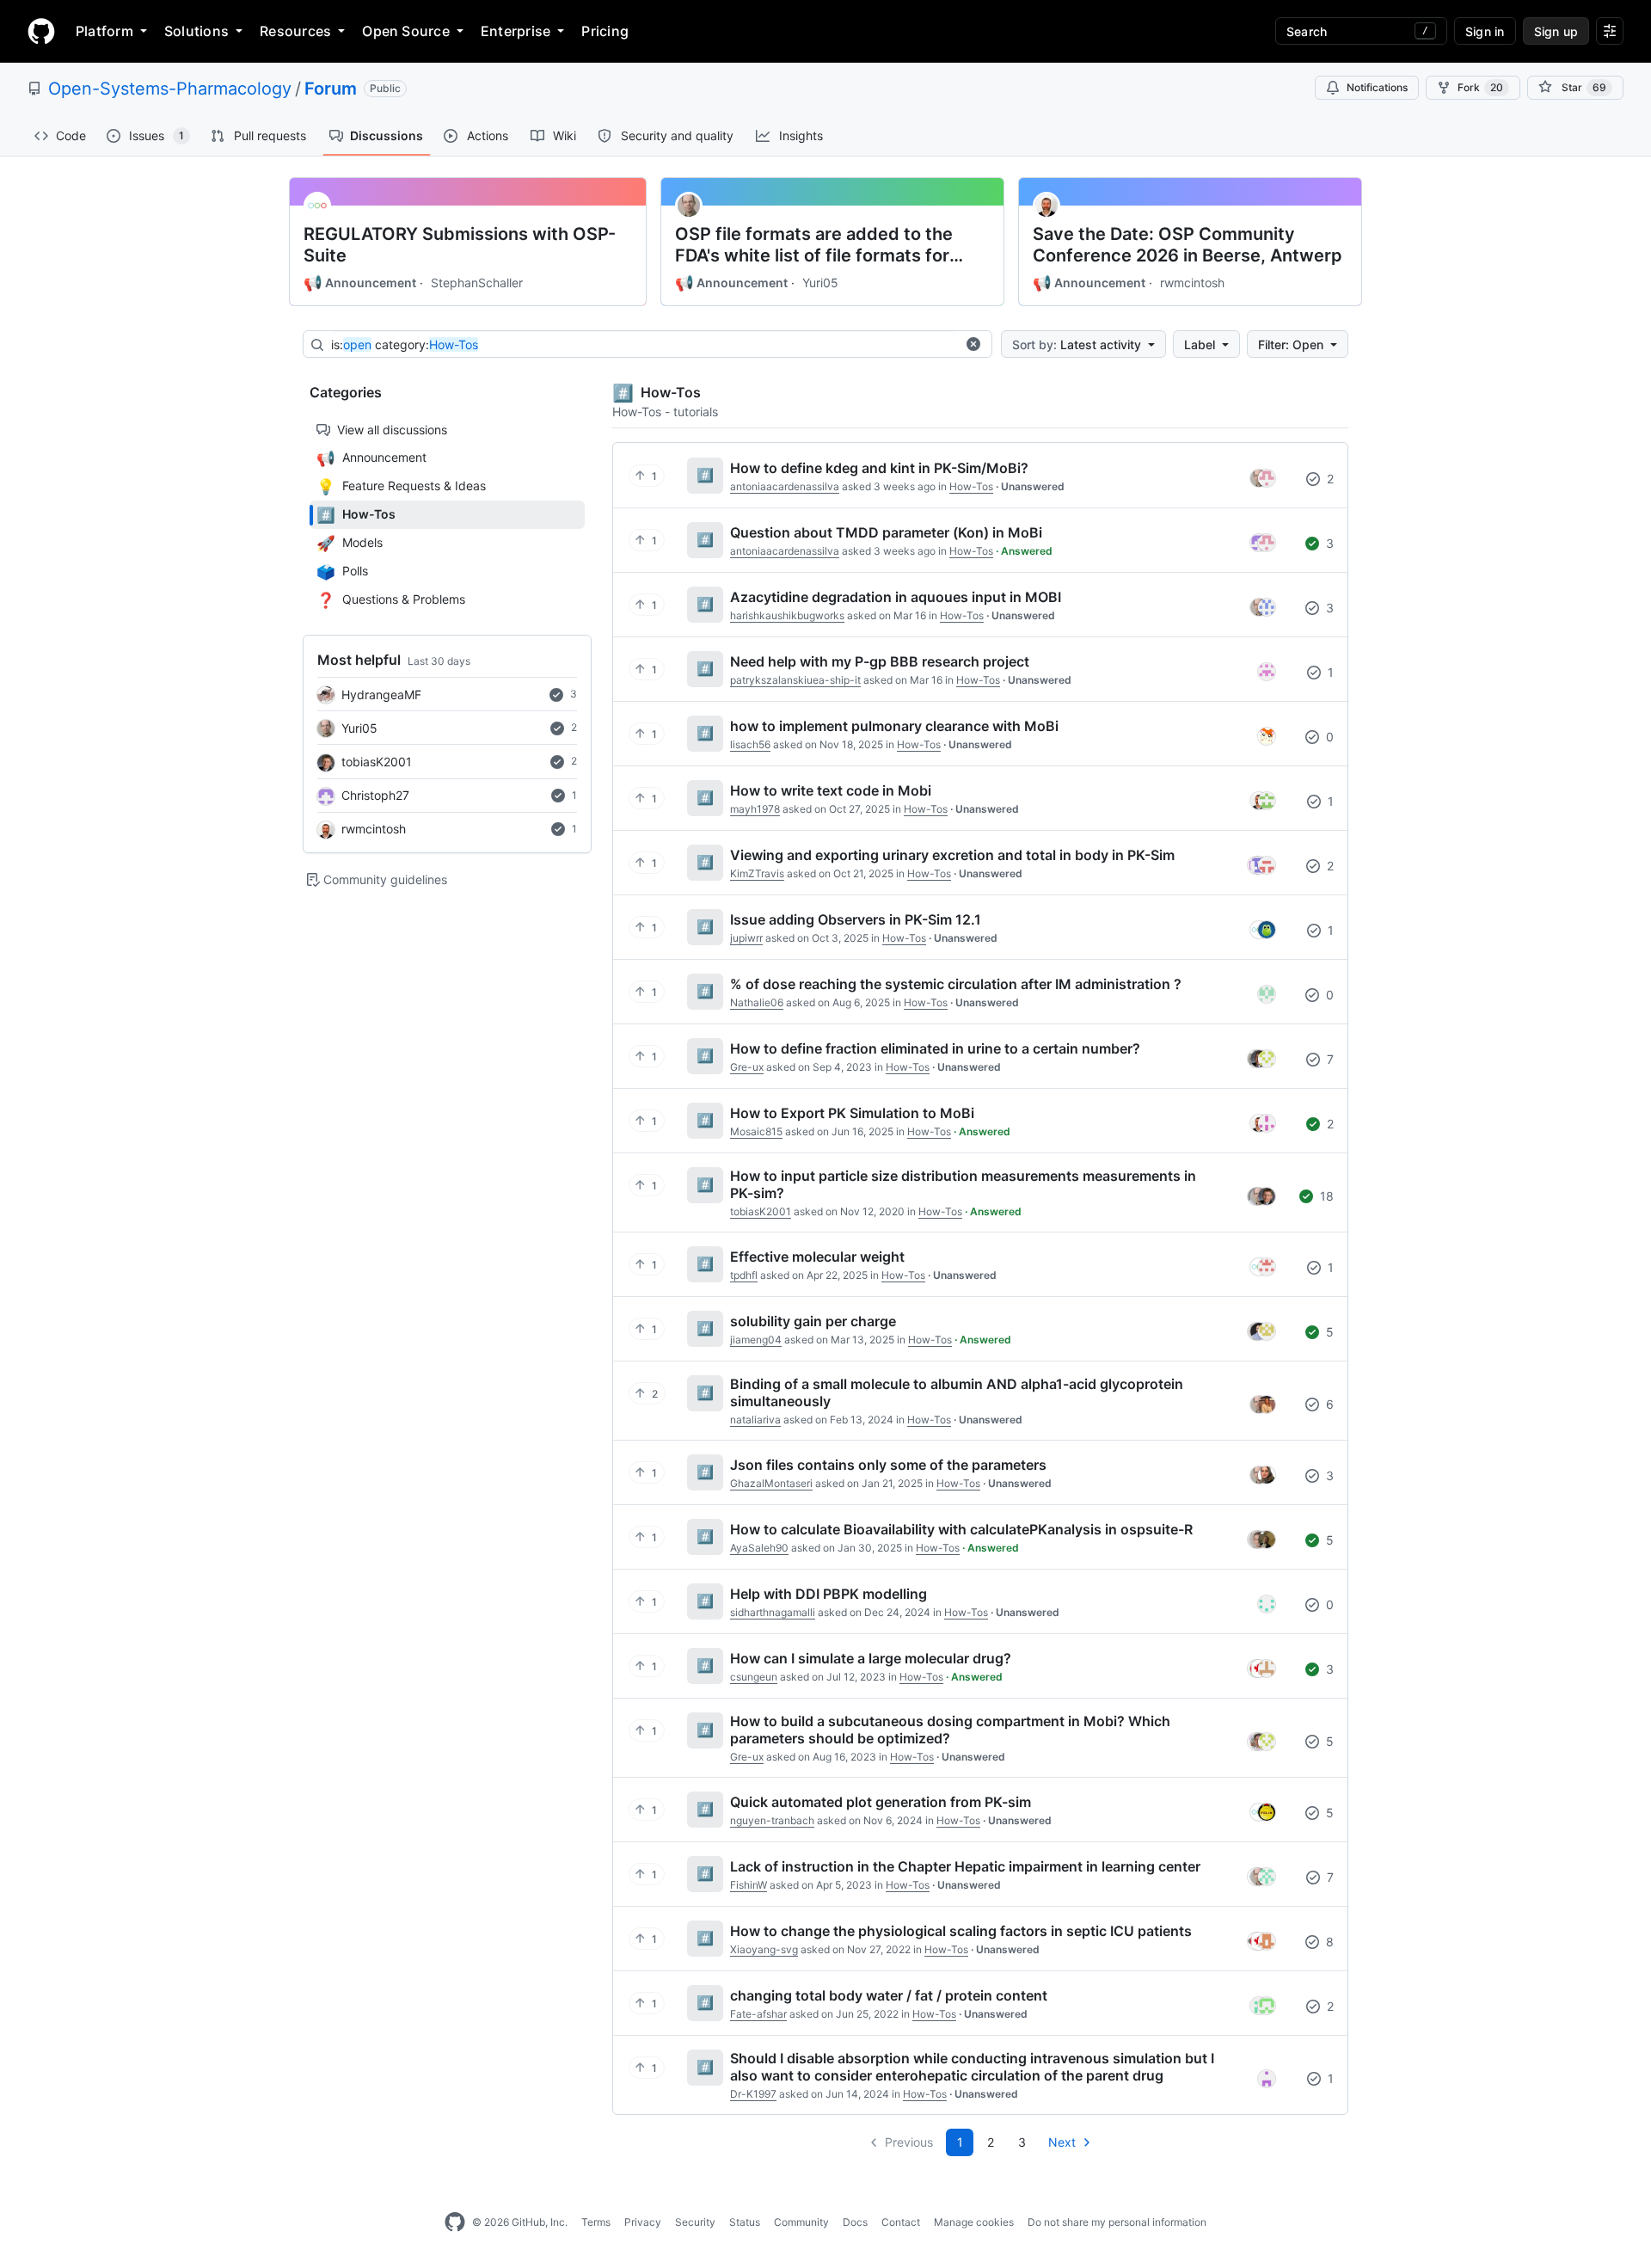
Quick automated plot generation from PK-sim (881, 1802)
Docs (855, 2222)
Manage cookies (974, 2222)
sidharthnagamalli (773, 1612)
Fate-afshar (758, 2014)
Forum (331, 89)
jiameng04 (756, 1340)
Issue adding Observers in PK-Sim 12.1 (856, 919)
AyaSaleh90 (759, 1548)
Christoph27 (375, 795)
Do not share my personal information (1117, 2222)
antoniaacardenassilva (785, 486)
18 (1325, 1196)
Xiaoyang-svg (764, 1949)
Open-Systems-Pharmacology (170, 89)
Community (801, 2222)
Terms (596, 2222)
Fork (1480, 87)
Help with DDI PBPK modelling (829, 1594)
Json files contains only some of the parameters (888, 1465)
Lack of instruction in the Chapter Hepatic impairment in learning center (965, 1866)
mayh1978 (755, 809)
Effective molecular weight (817, 1257)
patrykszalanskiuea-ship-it (795, 680)
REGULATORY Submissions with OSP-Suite (460, 245)
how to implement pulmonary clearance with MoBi (894, 726)
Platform (104, 31)
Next (1062, 2142)
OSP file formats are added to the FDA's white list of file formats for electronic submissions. (814, 245)
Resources (295, 31)
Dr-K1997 (753, 2094)
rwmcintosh (1192, 283)
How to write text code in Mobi (831, 790)
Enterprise (516, 31)
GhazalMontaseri (771, 1483)
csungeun (754, 1677)
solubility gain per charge (813, 1321)
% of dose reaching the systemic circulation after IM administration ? (956, 984)
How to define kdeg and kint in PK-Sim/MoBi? (879, 468)
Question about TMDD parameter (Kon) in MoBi (886, 532)
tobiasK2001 (377, 762)
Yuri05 (820, 283)
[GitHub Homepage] (455, 2222)
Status (745, 2222)
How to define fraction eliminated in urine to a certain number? (935, 1048)
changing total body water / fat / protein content (889, 1995)
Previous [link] (909, 2142)
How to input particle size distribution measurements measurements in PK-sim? (963, 1184)
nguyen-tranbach (772, 1820)
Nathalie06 (757, 1002)
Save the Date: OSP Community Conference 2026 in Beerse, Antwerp (1188, 245)
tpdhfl (744, 1275)
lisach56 (750, 744)
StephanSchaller (477, 283)
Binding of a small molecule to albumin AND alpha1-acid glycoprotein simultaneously (957, 1392)
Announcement (360, 283)
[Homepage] (41, 31)
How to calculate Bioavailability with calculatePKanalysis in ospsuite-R (961, 1529)
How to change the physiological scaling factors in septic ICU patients (961, 1931)
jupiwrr (746, 938)
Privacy (643, 2222)
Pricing (605, 31)
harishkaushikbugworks (787, 615)
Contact (901, 2222)
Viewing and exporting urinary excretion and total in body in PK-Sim (952, 855)
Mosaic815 (756, 1131)
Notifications (1377, 87)
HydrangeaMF (381, 695)
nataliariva (755, 1420)
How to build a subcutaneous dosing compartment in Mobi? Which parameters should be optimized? (950, 1730)
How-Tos (971, 486)
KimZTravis (757, 873)
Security (695, 2222)
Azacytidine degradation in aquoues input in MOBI (896, 597)
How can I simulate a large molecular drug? (871, 1658)
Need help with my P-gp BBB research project (880, 661)
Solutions (196, 31)
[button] (973, 344)
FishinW (749, 1885)
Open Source (406, 31)
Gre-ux (747, 1067)
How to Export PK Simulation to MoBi (852, 1113)
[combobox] (643, 345)
